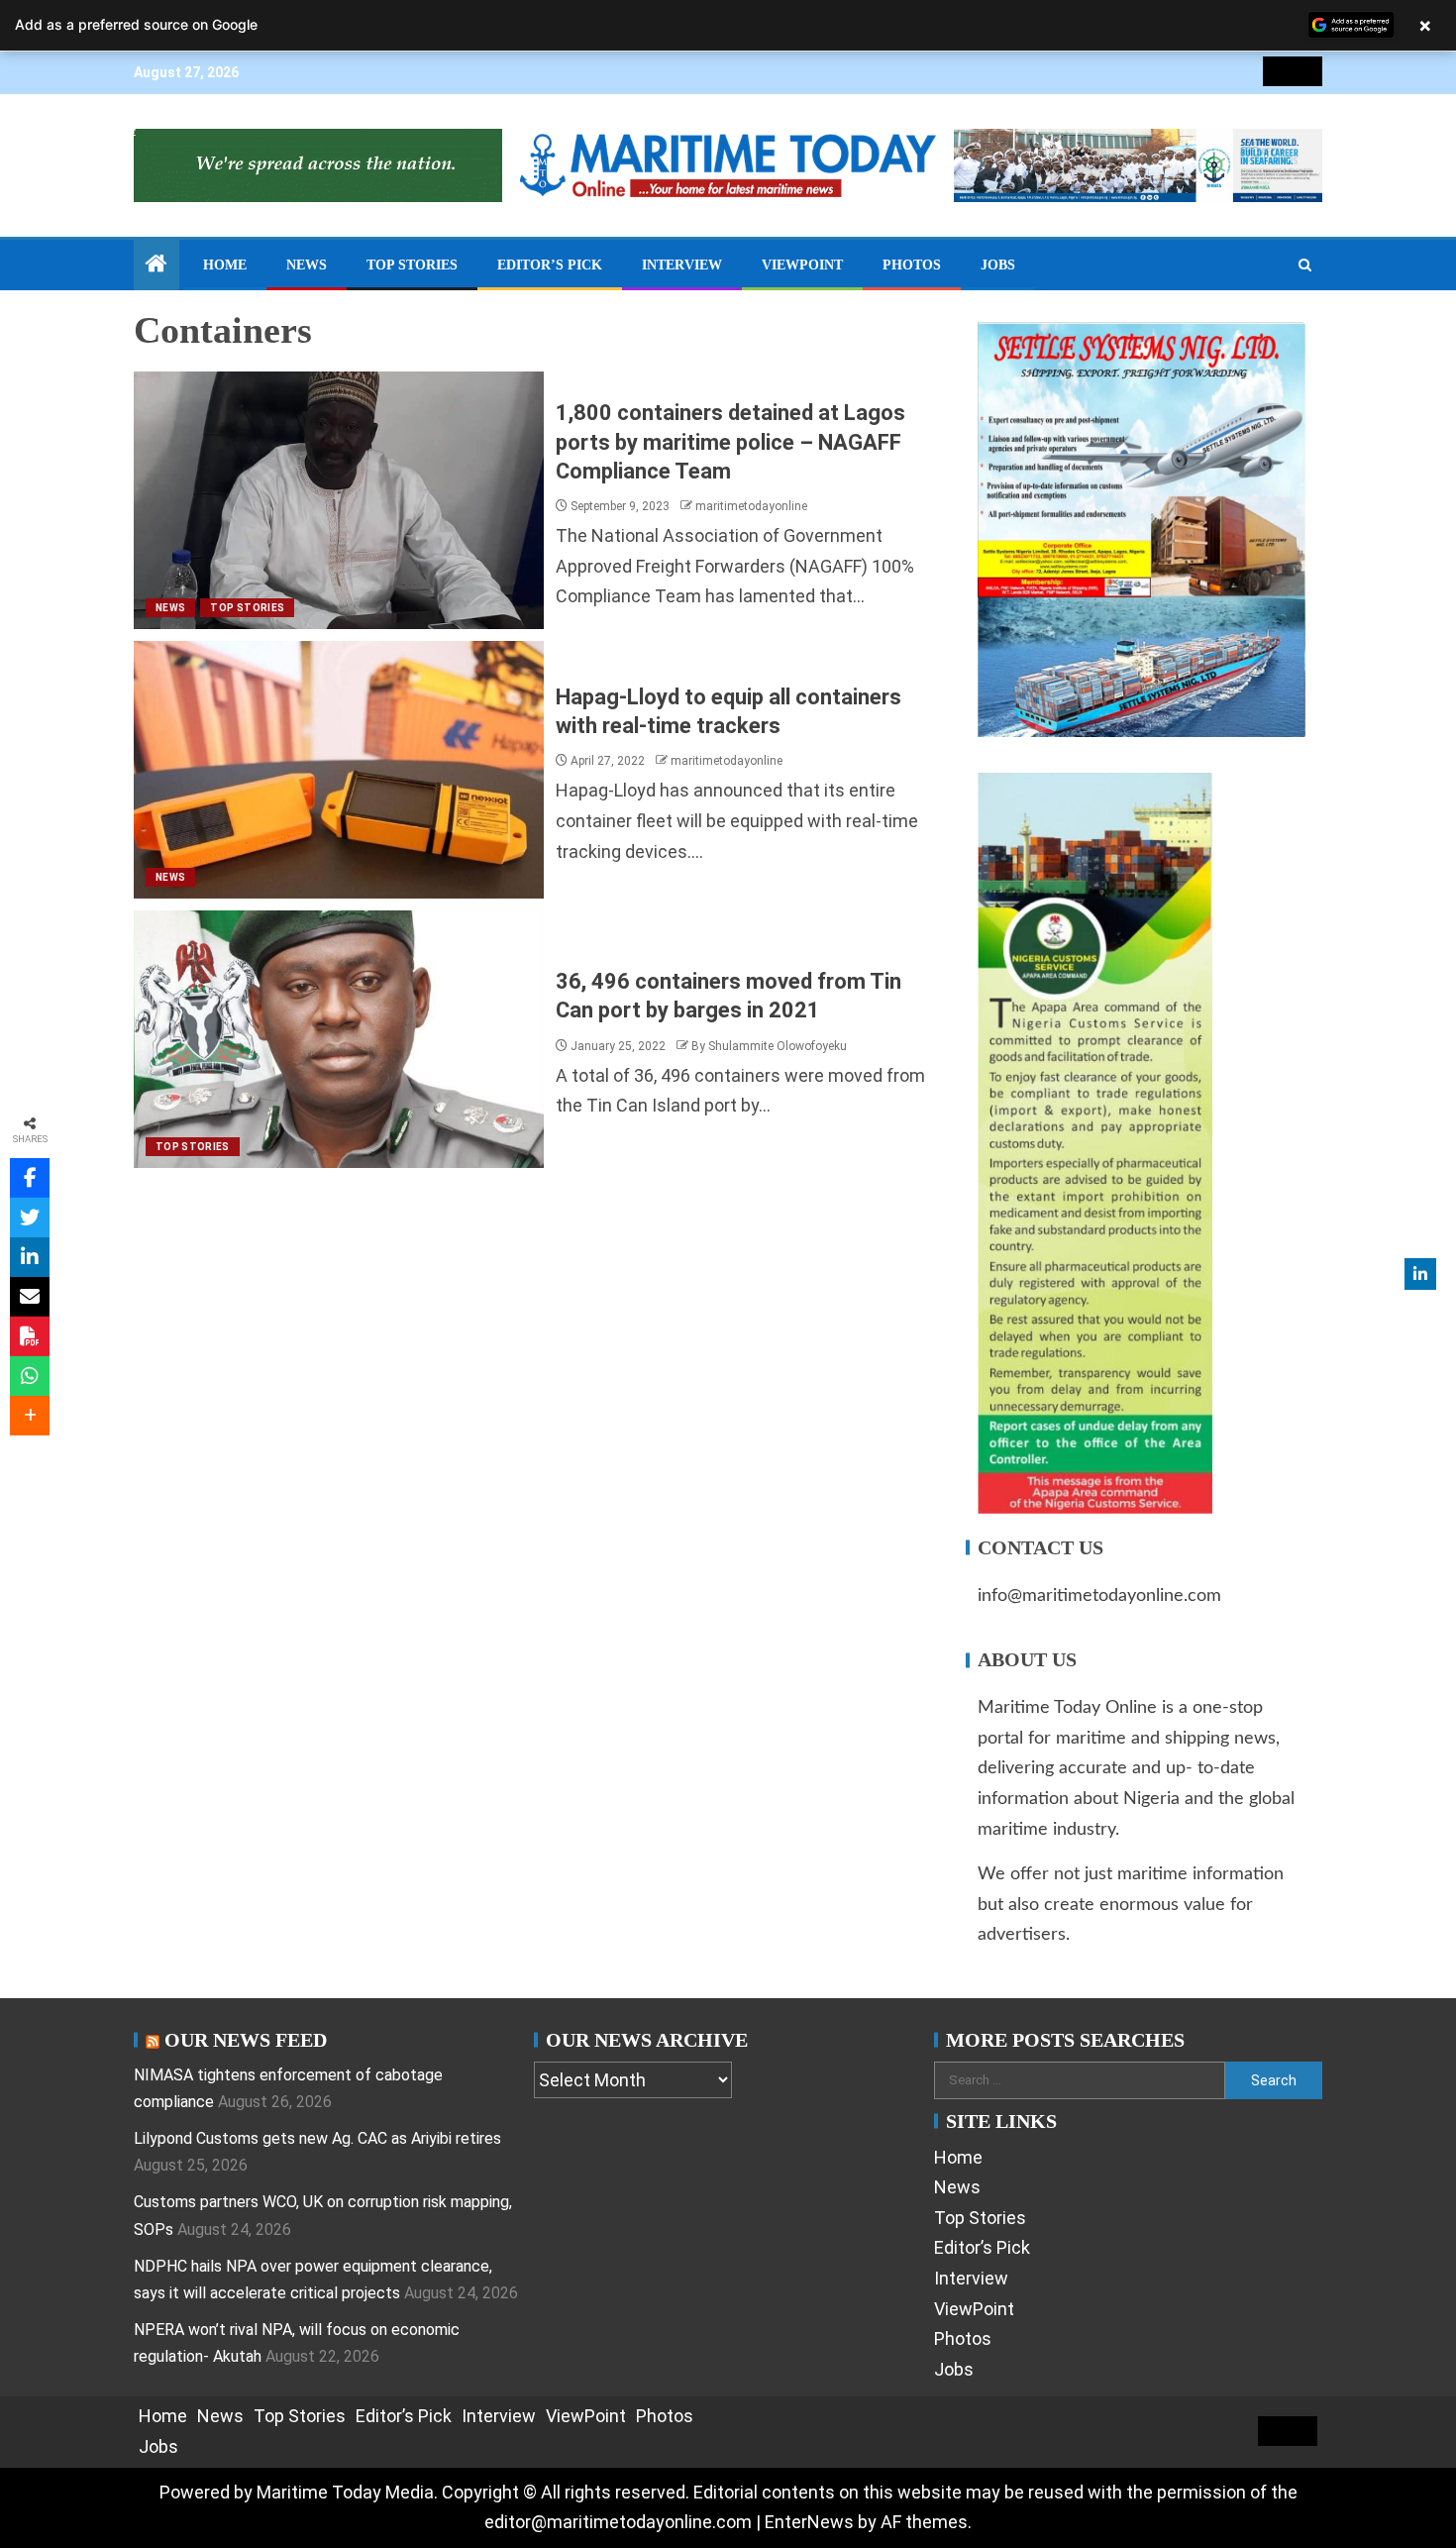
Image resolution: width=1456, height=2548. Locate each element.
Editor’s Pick (550, 265)
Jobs (998, 265)
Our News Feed (246, 2040)
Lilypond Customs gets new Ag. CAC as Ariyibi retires (317, 2138)
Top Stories (412, 265)
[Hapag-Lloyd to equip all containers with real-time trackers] (339, 770)
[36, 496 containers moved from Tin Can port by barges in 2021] (339, 1039)
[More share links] (30, 1416)
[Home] (156, 265)
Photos (912, 265)
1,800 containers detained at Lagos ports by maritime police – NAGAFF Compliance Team (730, 442)
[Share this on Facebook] (30, 1178)
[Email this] (30, 1297)
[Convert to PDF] (30, 1336)
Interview (682, 265)
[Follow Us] (1420, 1274)
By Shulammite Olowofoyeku (769, 1046)
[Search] (1305, 265)
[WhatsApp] (30, 1376)
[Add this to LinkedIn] (30, 1257)
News (307, 265)
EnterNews (809, 2522)
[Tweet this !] (30, 1218)
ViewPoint (802, 265)
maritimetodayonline (751, 506)
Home (225, 265)
